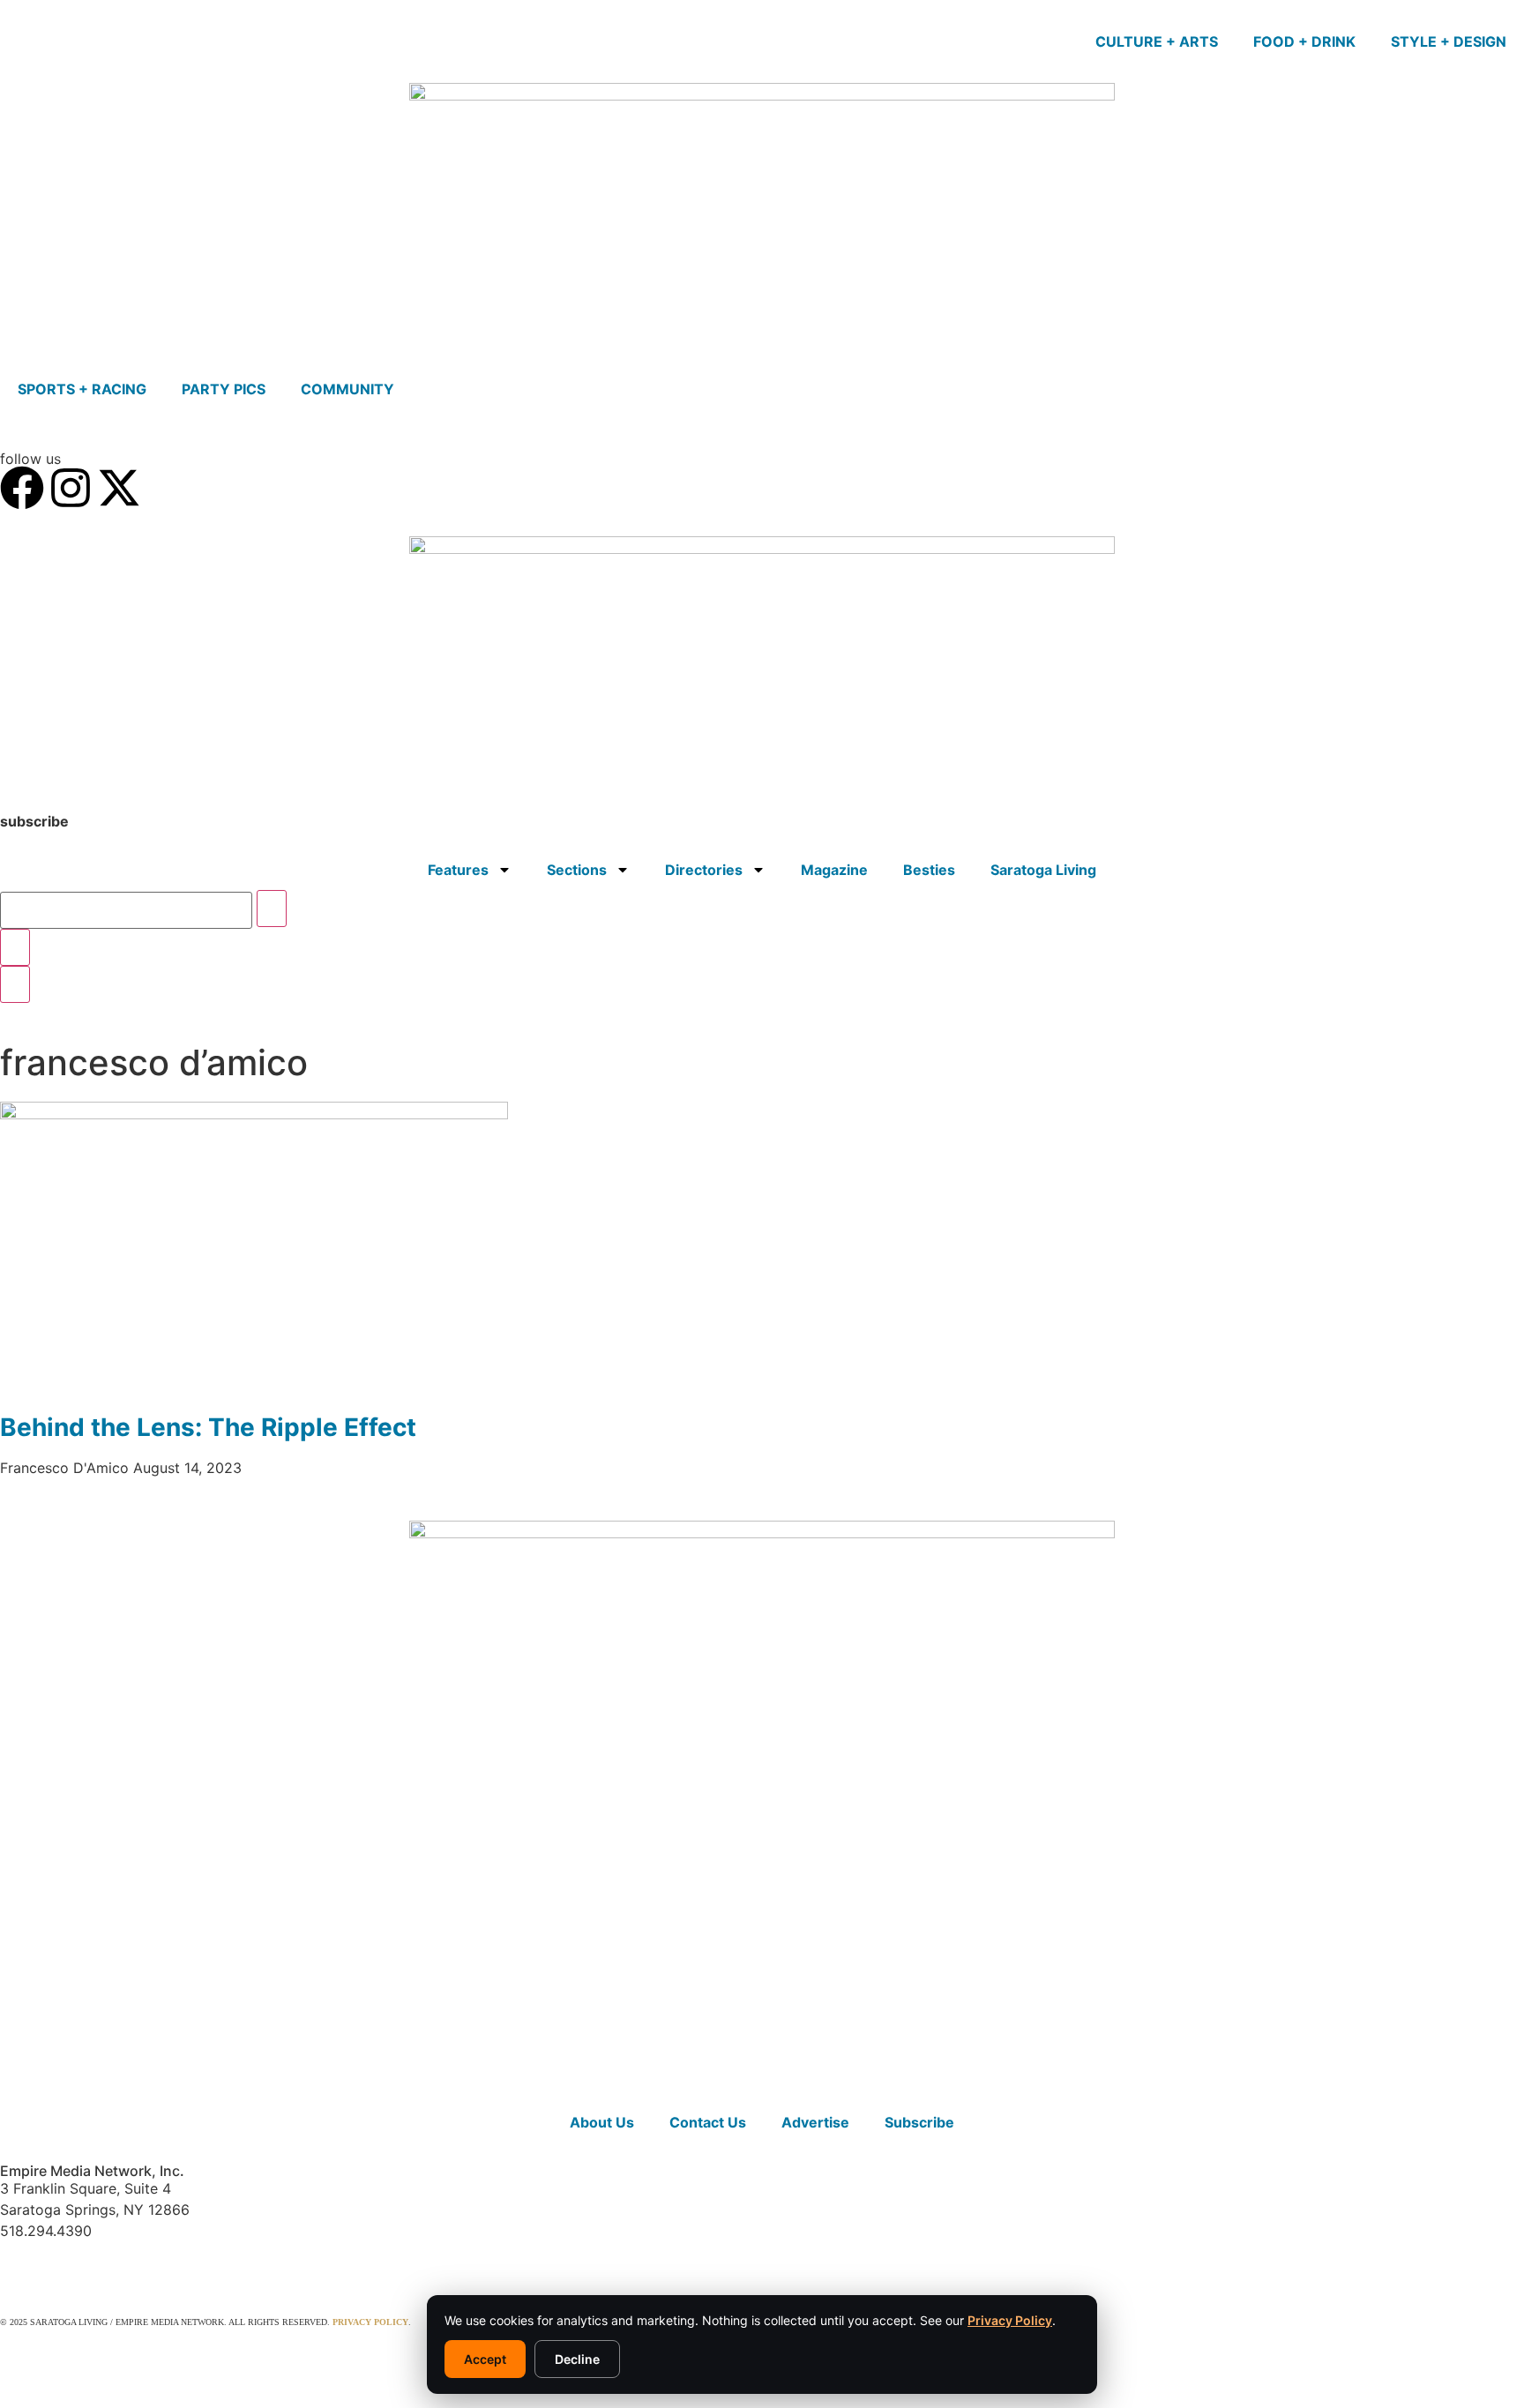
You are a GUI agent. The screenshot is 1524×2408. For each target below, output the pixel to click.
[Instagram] (71, 488)
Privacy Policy (1010, 2320)
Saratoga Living (1043, 870)
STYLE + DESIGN (1449, 41)
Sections (577, 870)
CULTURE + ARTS (1157, 41)
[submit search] (272, 909)
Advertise (815, 2122)
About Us (602, 2122)
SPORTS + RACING (82, 389)
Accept (485, 2359)
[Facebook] (22, 488)
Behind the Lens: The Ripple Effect (208, 1427)
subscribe (34, 821)
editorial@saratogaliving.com (101, 2264)
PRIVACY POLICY (370, 2322)
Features (458, 870)
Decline (577, 2359)
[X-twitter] (119, 488)
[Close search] (15, 947)
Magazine (834, 870)
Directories (704, 870)
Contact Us (708, 2122)
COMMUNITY (347, 389)
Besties (929, 870)
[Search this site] (126, 910)
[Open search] (15, 984)
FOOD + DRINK (1304, 41)
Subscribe (919, 2122)
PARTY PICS (224, 389)
